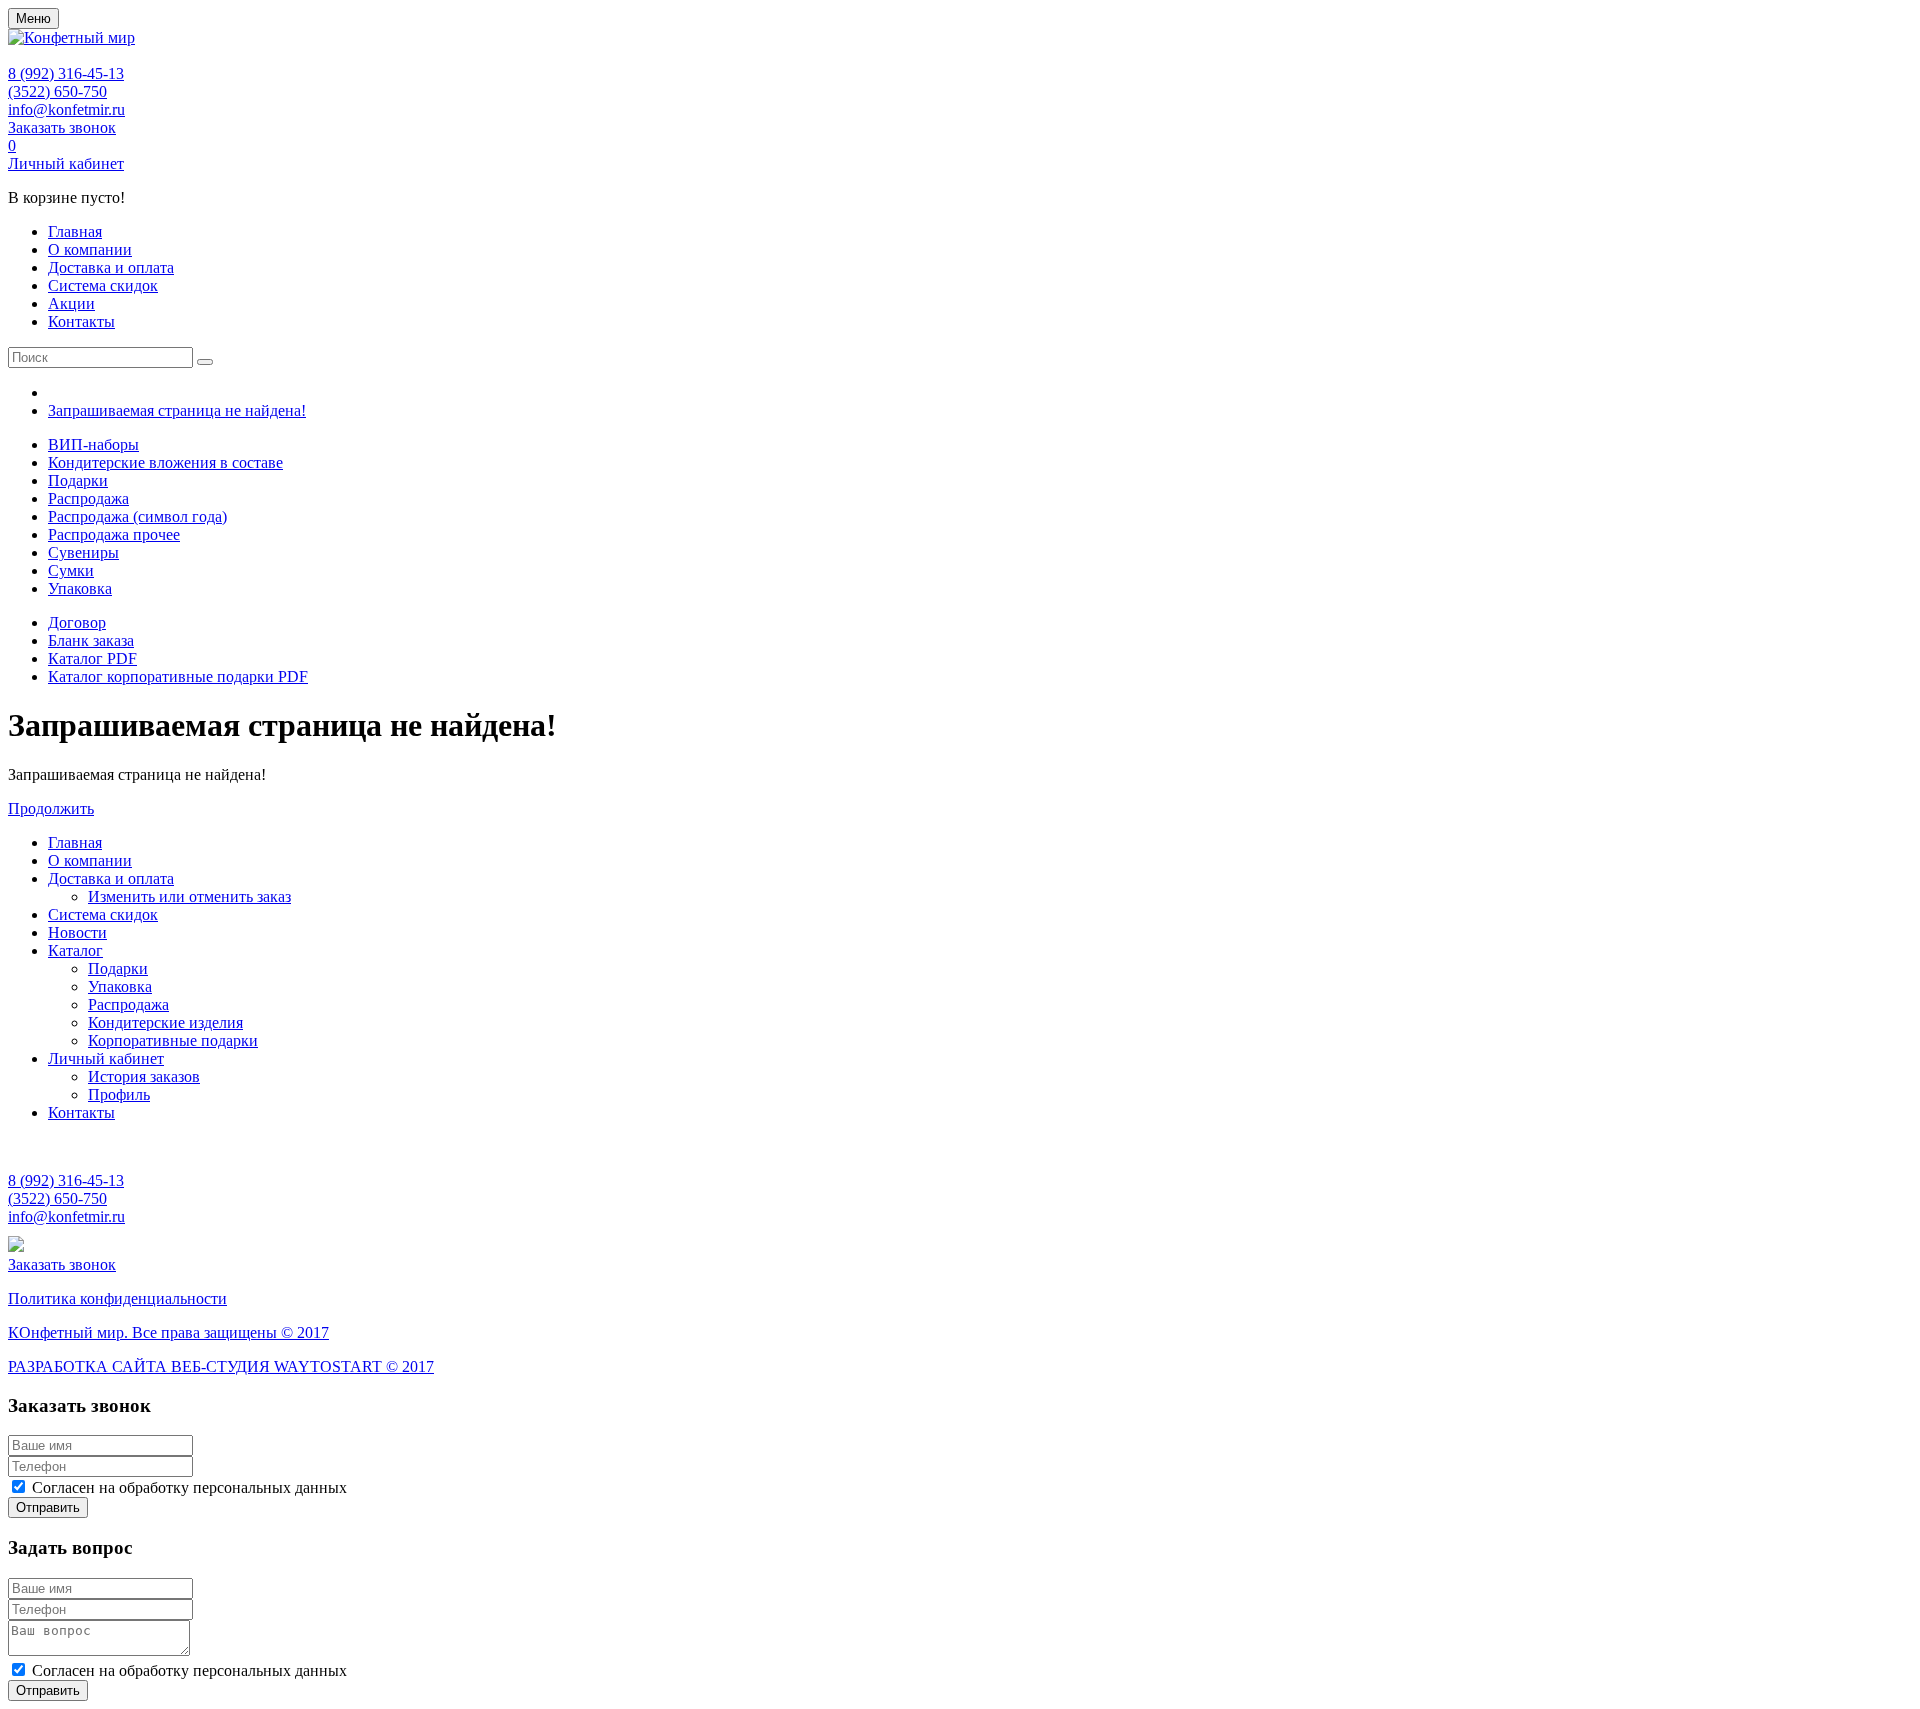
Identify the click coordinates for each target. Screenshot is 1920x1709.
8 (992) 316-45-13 (66, 73)
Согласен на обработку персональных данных (189, 1487)
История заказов (144, 1076)
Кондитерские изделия (165, 1022)
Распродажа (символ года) (137, 516)
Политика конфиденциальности (117, 1298)
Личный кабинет (66, 163)
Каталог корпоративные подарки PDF (178, 676)
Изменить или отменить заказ (189, 896)
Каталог (75, 950)
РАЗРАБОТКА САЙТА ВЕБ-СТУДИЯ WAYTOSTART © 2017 (221, 1366)
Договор (77, 622)
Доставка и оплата (111, 267)
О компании (90, 249)
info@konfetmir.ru (66, 109)
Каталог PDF (92, 658)
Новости (77, 932)
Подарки (78, 480)
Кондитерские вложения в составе (165, 462)
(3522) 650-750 (57, 91)
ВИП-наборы (93, 444)
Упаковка (80, 588)
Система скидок (103, 285)
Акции (71, 303)
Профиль (119, 1094)
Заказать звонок (62, 127)
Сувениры (83, 552)
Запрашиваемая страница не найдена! (177, 410)
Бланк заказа (91, 640)
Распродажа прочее (114, 534)
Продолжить (51, 808)
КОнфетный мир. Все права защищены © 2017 (168, 1332)
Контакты (81, 321)
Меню (33, 18)
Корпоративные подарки (173, 1040)
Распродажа (88, 498)
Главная (75, 231)
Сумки (71, 570)
